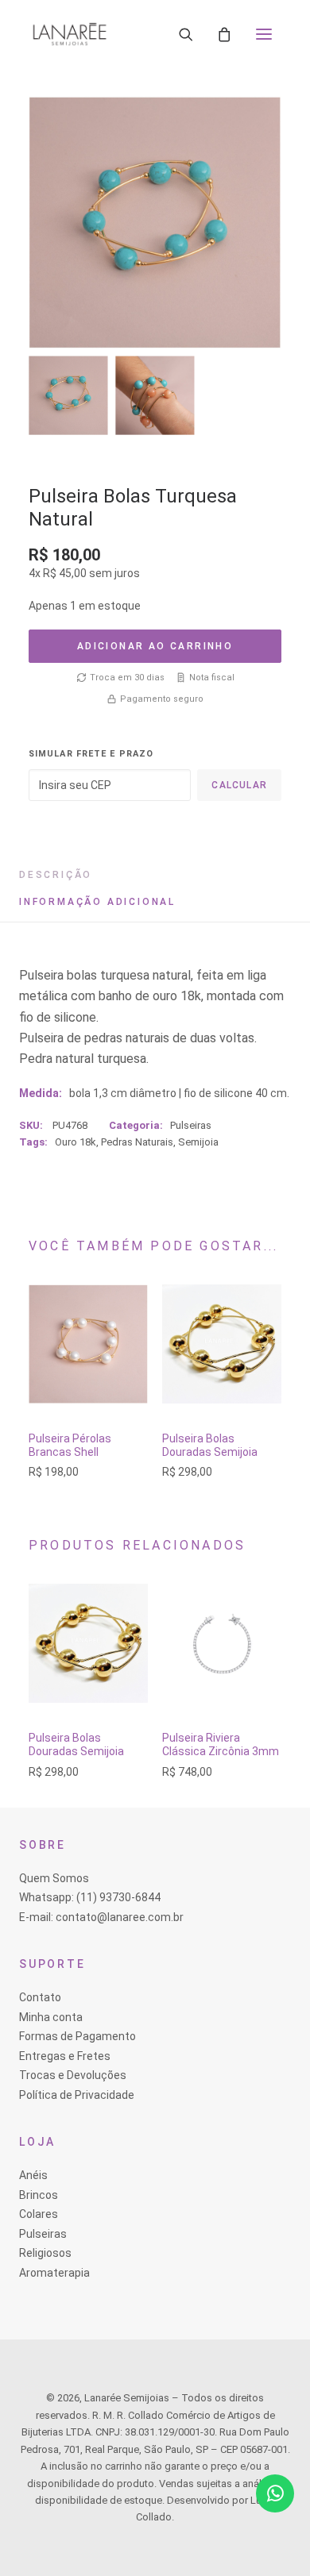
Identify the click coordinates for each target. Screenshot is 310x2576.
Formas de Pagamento (77, 2036)
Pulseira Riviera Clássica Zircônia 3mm (221, 1744)
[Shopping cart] (224, 34)
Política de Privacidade (77, 2095)
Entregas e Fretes (65, 2056)
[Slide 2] (155, 395)
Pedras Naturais (137, 1142)
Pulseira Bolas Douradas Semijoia (210, 1445)
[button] (264, 34)
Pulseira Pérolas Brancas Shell (70, 1445)
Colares (39, 2214)
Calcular (239, 785)
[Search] (186, 34)
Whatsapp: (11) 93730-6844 (90, 1897)
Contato (40, 1997)
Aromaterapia (54, 2273)
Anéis (33, 2175)
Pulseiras (191, 1125)
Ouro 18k (76, 1142)
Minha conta (51, 2017)
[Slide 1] (68, 395)
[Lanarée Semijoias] (70, 34)
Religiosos (45, 2253)
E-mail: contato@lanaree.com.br (101, 1917)
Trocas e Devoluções (73, 2075)
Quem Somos (54, 1878)
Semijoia (198, 1142)
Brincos (39, 2195)
